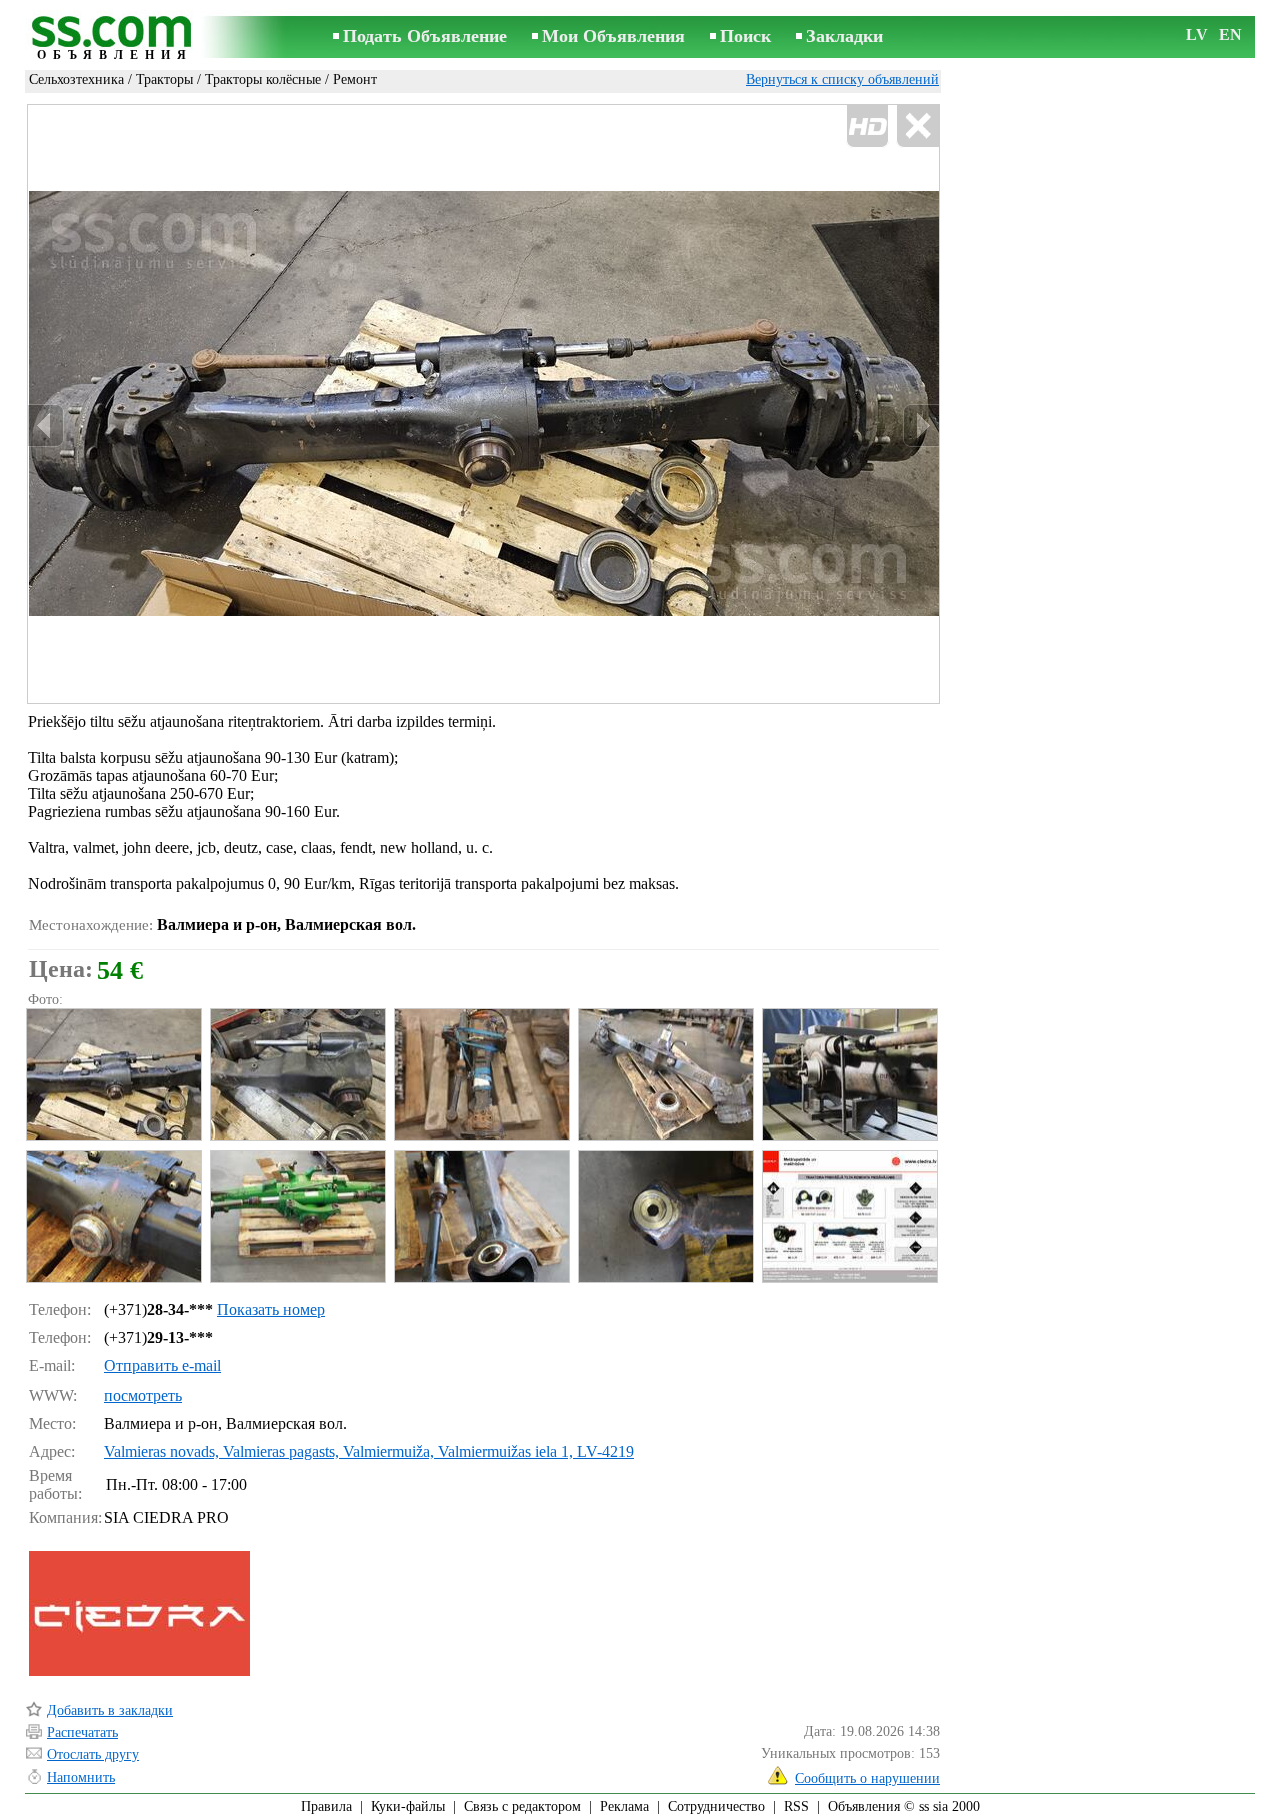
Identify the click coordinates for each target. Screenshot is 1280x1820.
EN (1230, 34)
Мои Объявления (613, 36)
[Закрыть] (917, 126)
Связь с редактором (522, 1806)
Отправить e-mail (162, 1365)
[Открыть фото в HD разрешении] (483, 404)
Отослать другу (93, 1754)
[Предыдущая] (46, 425)
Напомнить (81, 1777)
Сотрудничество (716, 1806)
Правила (326, 1806)
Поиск (745, 36)
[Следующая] (921, 425)
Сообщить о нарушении (867, 1778)
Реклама (624, 1806)
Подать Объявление (425, 36)
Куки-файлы (408, 1806)
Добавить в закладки (110, 1710)
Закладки (844, 36)
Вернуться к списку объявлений (842, 79)
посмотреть (143, 1395)
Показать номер (271, 1309)
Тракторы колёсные (263, 79)
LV (1197, 34)
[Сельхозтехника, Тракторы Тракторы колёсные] (113, 1074)
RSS (796, 1806)
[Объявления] (115, 38)
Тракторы (164, 79)
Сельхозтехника (76, 79)
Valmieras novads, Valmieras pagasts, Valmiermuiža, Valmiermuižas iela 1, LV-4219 (369, 1451)
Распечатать (82, 1732)
